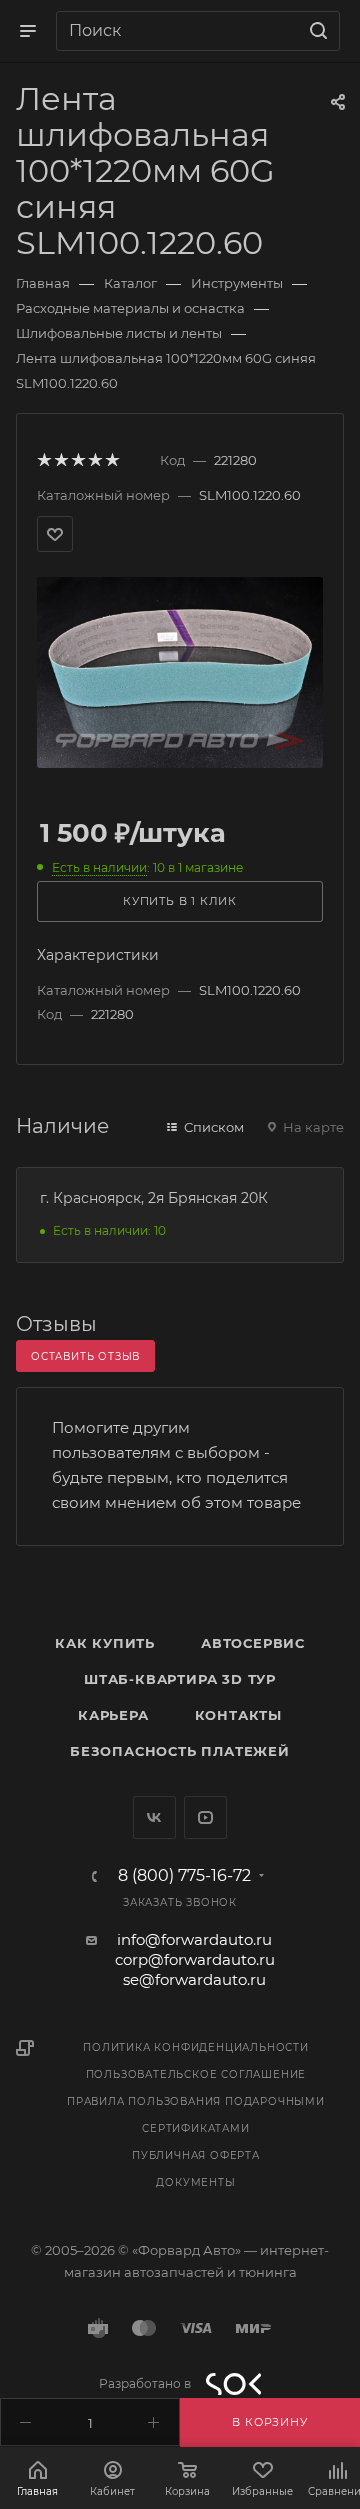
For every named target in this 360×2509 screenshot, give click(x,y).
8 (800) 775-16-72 (184, 1876)
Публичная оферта (196, 2155)
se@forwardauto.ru (194, 1979)
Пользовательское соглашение (196, 2074)
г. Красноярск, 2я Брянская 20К (154, 1198)
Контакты (238, 1715)
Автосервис (253, 1643)
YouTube (205, 1817)
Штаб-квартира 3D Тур (180, 1679)
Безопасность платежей (180, 1751)
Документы (195, 2182)
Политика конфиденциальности (196, 2047)
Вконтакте (154, 1817)
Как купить (105, 1643)
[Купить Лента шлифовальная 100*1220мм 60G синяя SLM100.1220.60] (180, 670)
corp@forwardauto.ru (195, 1959)
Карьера (113, 1715)
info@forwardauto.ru (194, 1939)
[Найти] (315, 31)
